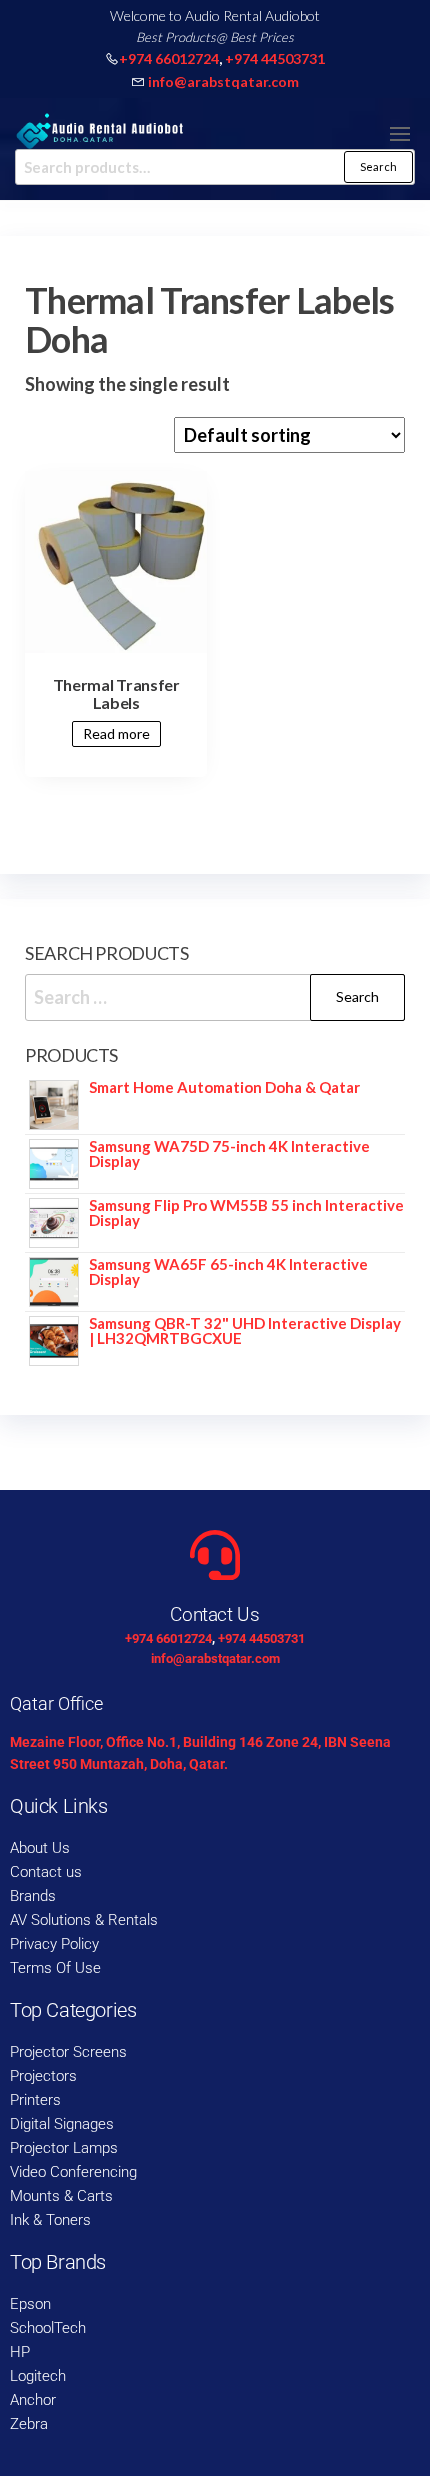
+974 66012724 (169, 58)
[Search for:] (215, 997)
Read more (116, 733)
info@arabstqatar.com (223, 81)
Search (378, 166)
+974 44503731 (275, 58)
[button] (400, 134)
